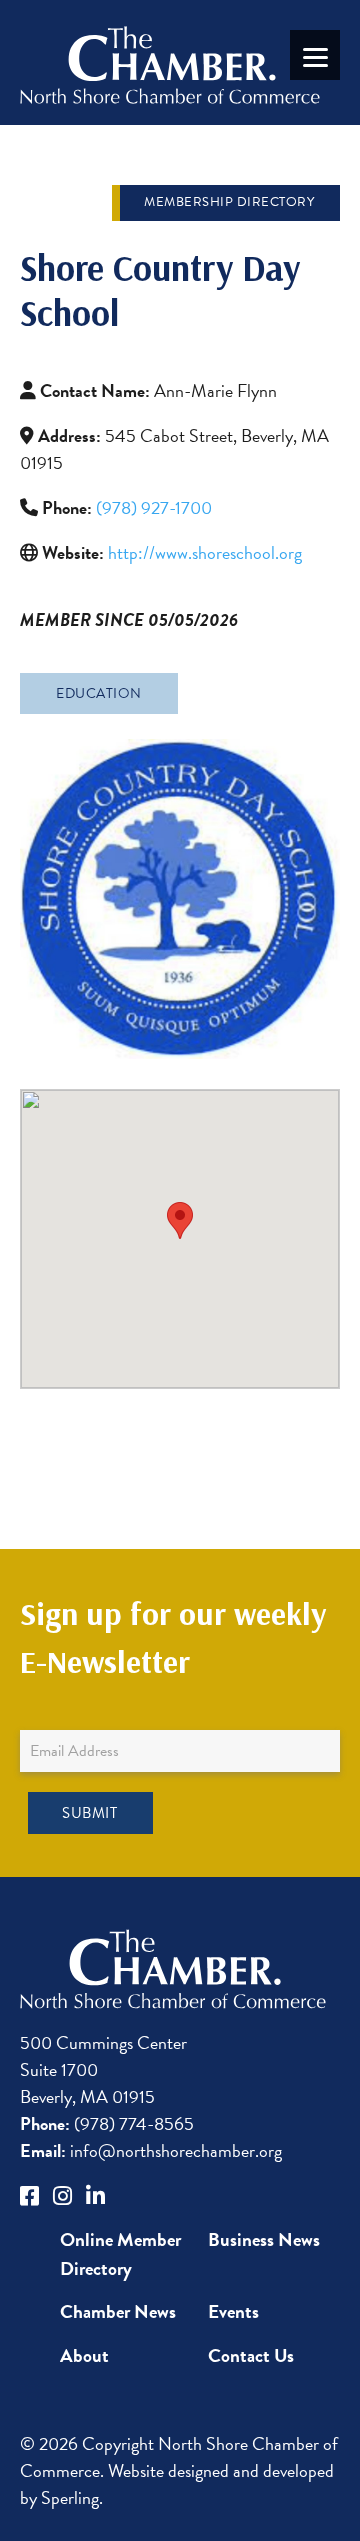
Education (99, 693)
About (84, 2355)
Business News (264, 2239)
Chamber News (118, 2311)
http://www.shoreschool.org (205, 552)
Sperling (70, 2497)
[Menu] (315, 55)
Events (233, 2311)
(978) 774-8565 (107, 2123)
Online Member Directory (120, 2254)
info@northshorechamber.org (151, 2150)
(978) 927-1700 (154, 507)
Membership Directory (229, 202)
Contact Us (251, 2355)
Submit (89, 1813)
